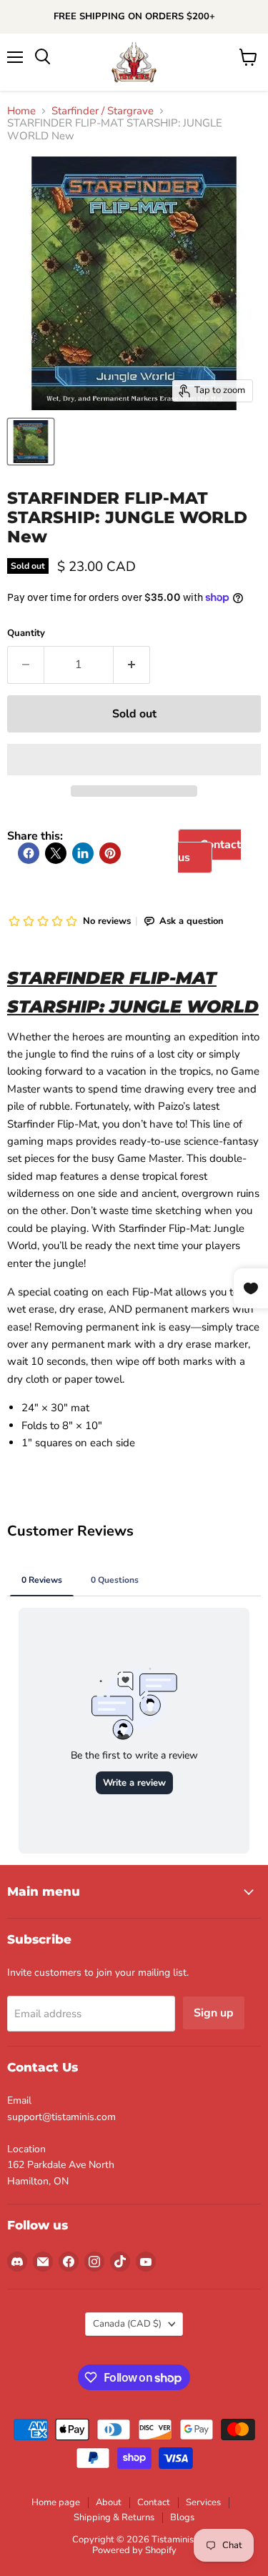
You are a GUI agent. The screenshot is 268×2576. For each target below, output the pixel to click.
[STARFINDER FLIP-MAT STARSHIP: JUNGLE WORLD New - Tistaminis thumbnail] (31, 442)
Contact (154, 2502)
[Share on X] (56, 853)
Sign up (214, 2013)
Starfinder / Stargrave (103, 111)
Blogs (182, 2517)
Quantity (26, 633)
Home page (56, 2502)
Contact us (209, 851)
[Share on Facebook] (29, 853)
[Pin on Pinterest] (110, 853)
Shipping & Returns (114, 2517)
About (109, 2502)
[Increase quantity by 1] (132, 665)
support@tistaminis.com (61, 2117)
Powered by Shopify (134, 2550)
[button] (134, 760)
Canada (127, 2324)
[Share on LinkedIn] (83, 853)
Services (203, 2502)
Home (21, 111)
